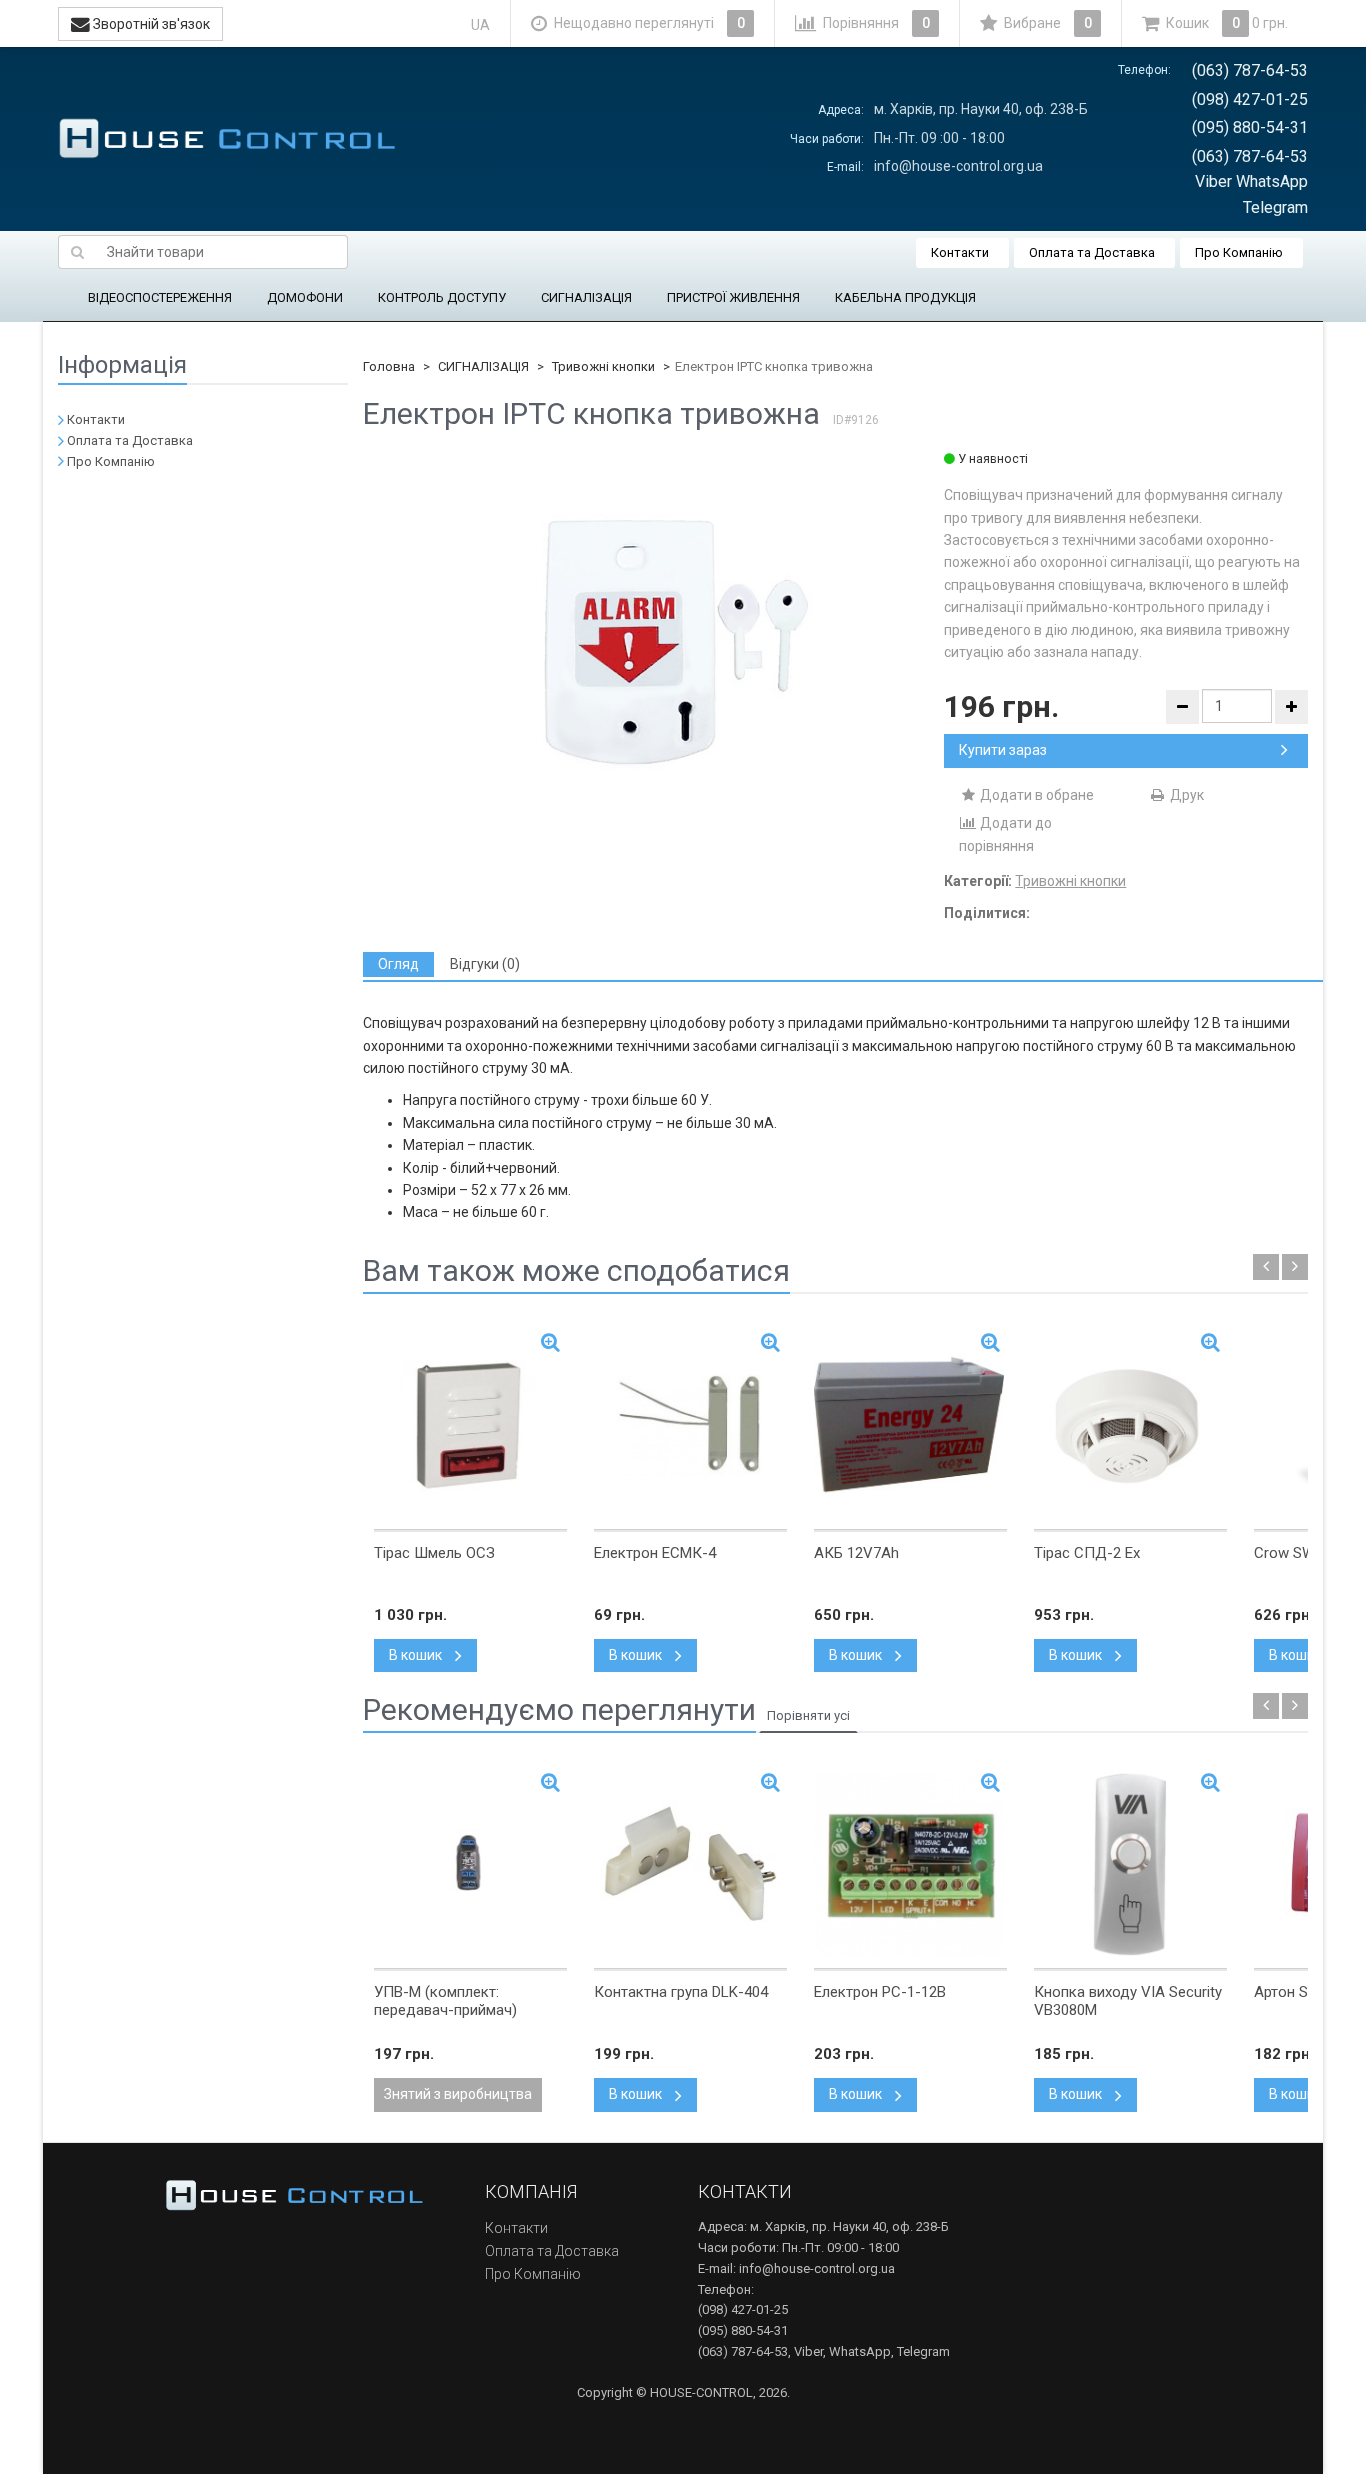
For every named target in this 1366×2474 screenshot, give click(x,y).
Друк (1185, 795)
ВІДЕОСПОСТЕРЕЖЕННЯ (160, 297)
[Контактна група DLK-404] (690, 1864)
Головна (389, 366)
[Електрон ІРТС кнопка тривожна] (653, 644)
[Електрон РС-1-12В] (910, 1864)
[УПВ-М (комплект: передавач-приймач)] (470, 1864)
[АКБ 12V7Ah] (910, 1425)
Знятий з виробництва (458, 2094)
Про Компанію (1239, 252)
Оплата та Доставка (1092, 252)
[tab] (398, 964)
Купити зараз (1003, 750)
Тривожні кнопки (603, 366)
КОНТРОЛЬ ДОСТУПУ (442, 297)
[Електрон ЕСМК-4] (690, 1425)
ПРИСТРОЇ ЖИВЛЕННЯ (733, 297)
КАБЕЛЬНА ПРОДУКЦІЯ (905, 297)
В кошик (417, 1655)
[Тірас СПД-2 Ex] (1130, 1425)
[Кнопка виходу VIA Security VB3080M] (1130, 1864)
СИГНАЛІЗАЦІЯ (586, 297)
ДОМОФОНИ (305, 297)
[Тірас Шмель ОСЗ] (470, 1425)
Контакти (960, 252)
